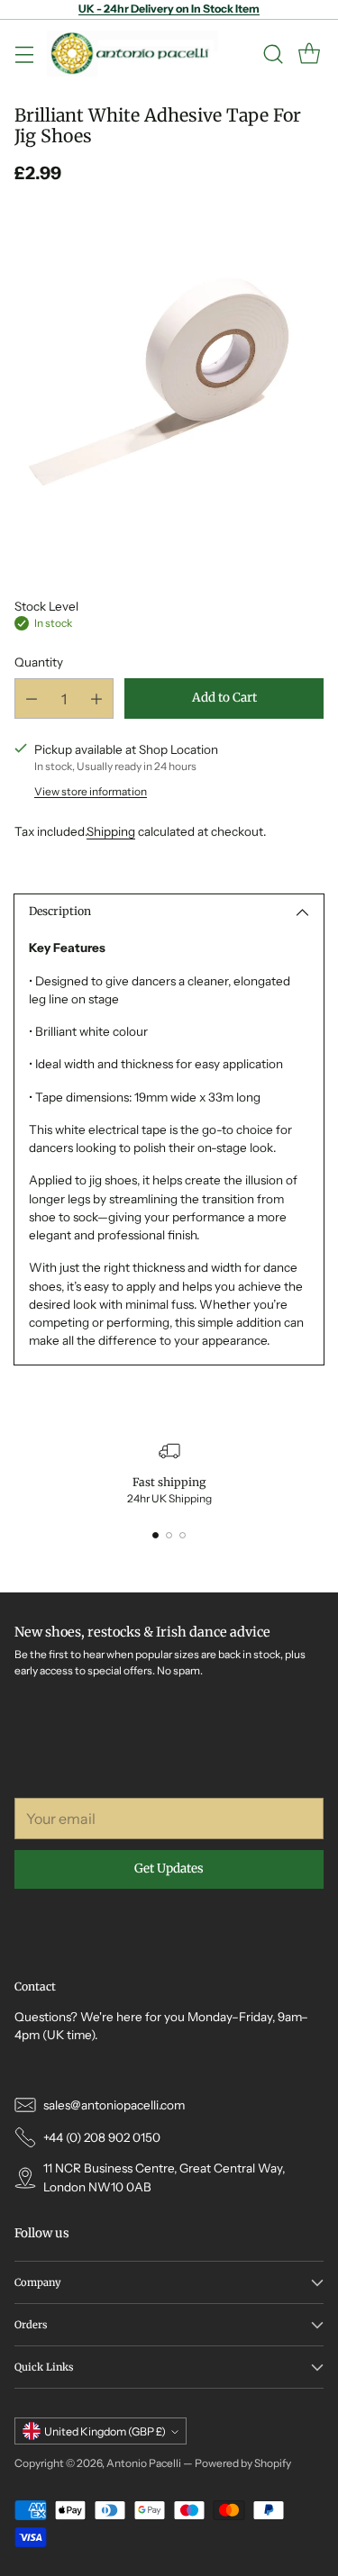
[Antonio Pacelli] (132, 54)
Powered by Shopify (243, 2463)
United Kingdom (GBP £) (105, 2431)
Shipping (111, 831)
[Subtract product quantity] (32, 698)
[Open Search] (273, 54)
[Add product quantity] (96, 698)
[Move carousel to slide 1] (155, 1535)
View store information (91, 791)
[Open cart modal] (309, 54)
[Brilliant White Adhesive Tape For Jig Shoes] (169, 378)
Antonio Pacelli (144, 2463)
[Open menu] (24, 54)
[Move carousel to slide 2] (169, 1535)
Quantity (39, 662)
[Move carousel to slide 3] (183, 1535)
